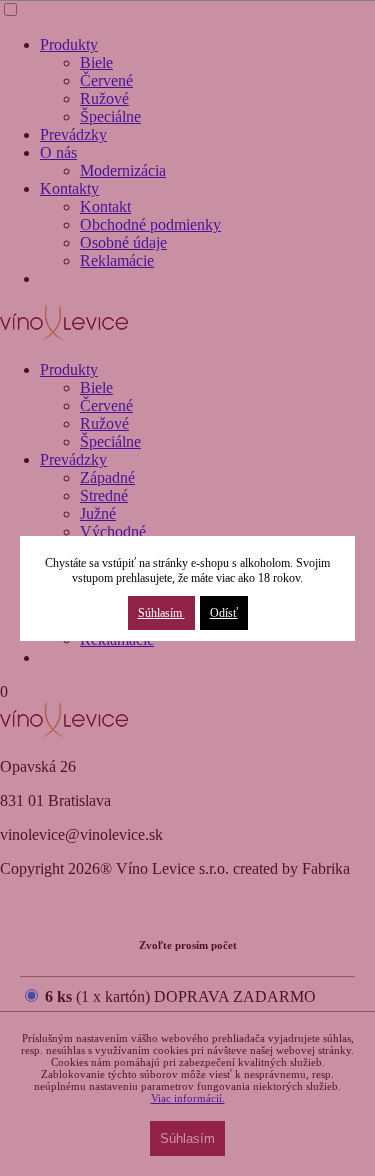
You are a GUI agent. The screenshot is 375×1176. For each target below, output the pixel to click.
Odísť (224, 613)
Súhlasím (161, 613)
